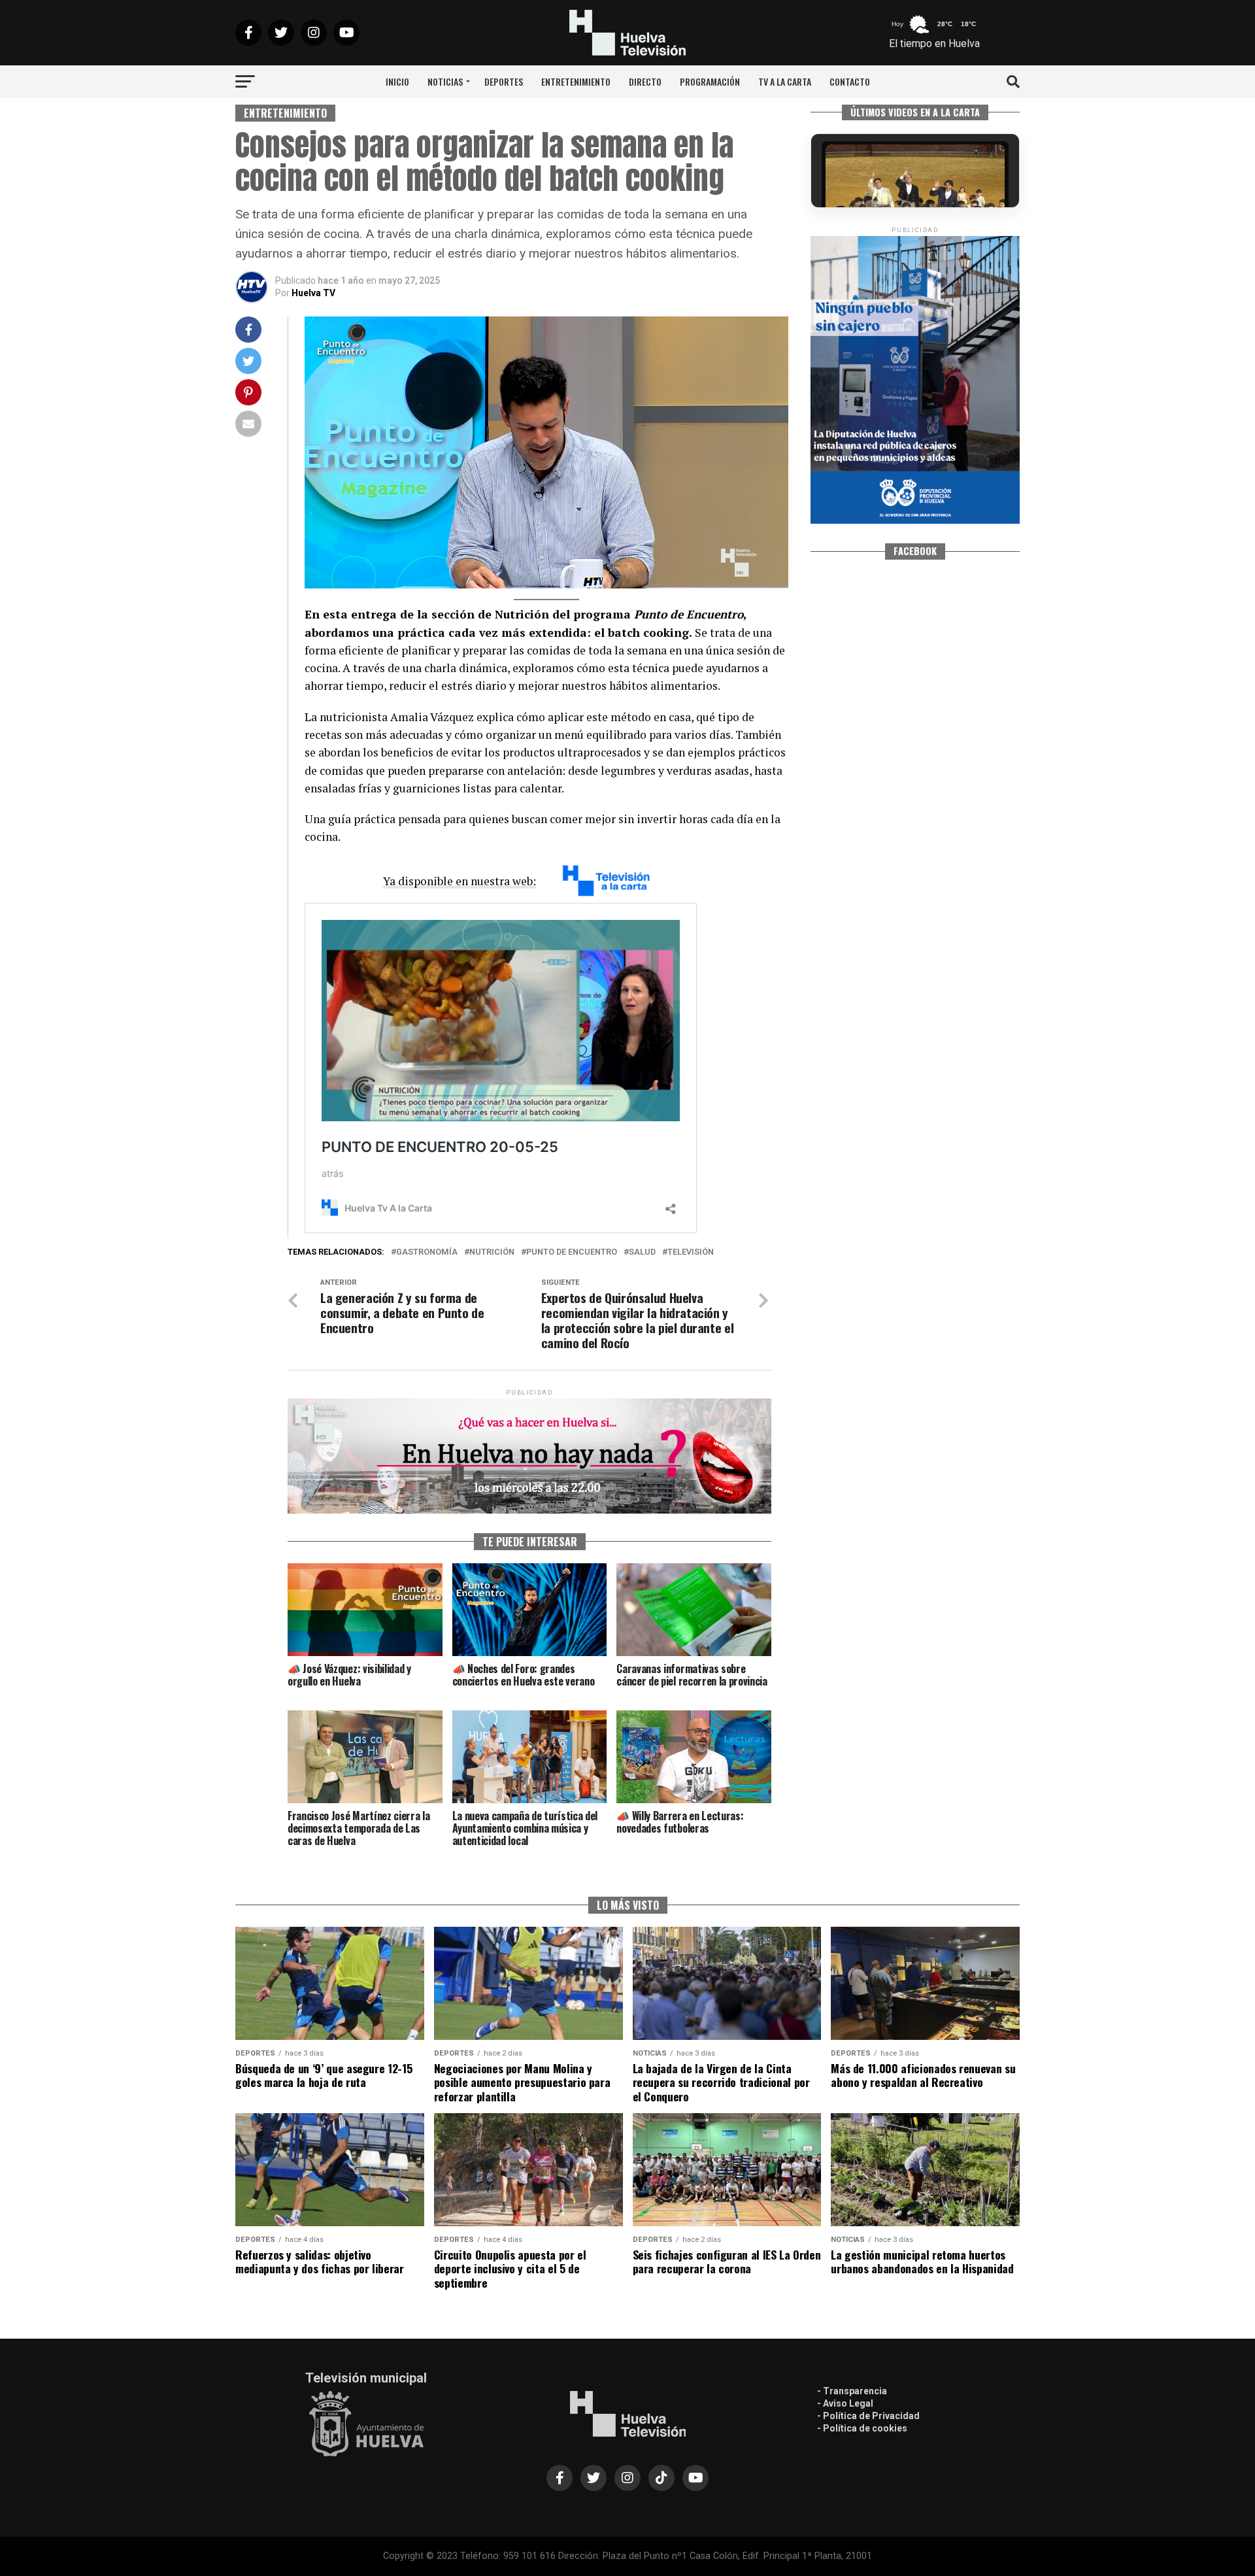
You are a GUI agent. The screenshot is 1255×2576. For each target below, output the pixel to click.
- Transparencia (852, 2391)
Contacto (850, 81)
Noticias (445, 81)
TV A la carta (785, 81)
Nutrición (492, 1252)
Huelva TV (313, 293)
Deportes (504, 81)
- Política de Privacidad (868, 2416)
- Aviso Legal (845, 2403)
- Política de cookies (862, 2428)
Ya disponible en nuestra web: (460, 881)
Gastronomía (427, 1252)
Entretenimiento (576, 81)
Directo (645, 81)
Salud (642, 1252)
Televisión (691, 1252)
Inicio (397, 81)
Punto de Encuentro (572, 1252)
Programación (710, 81)
